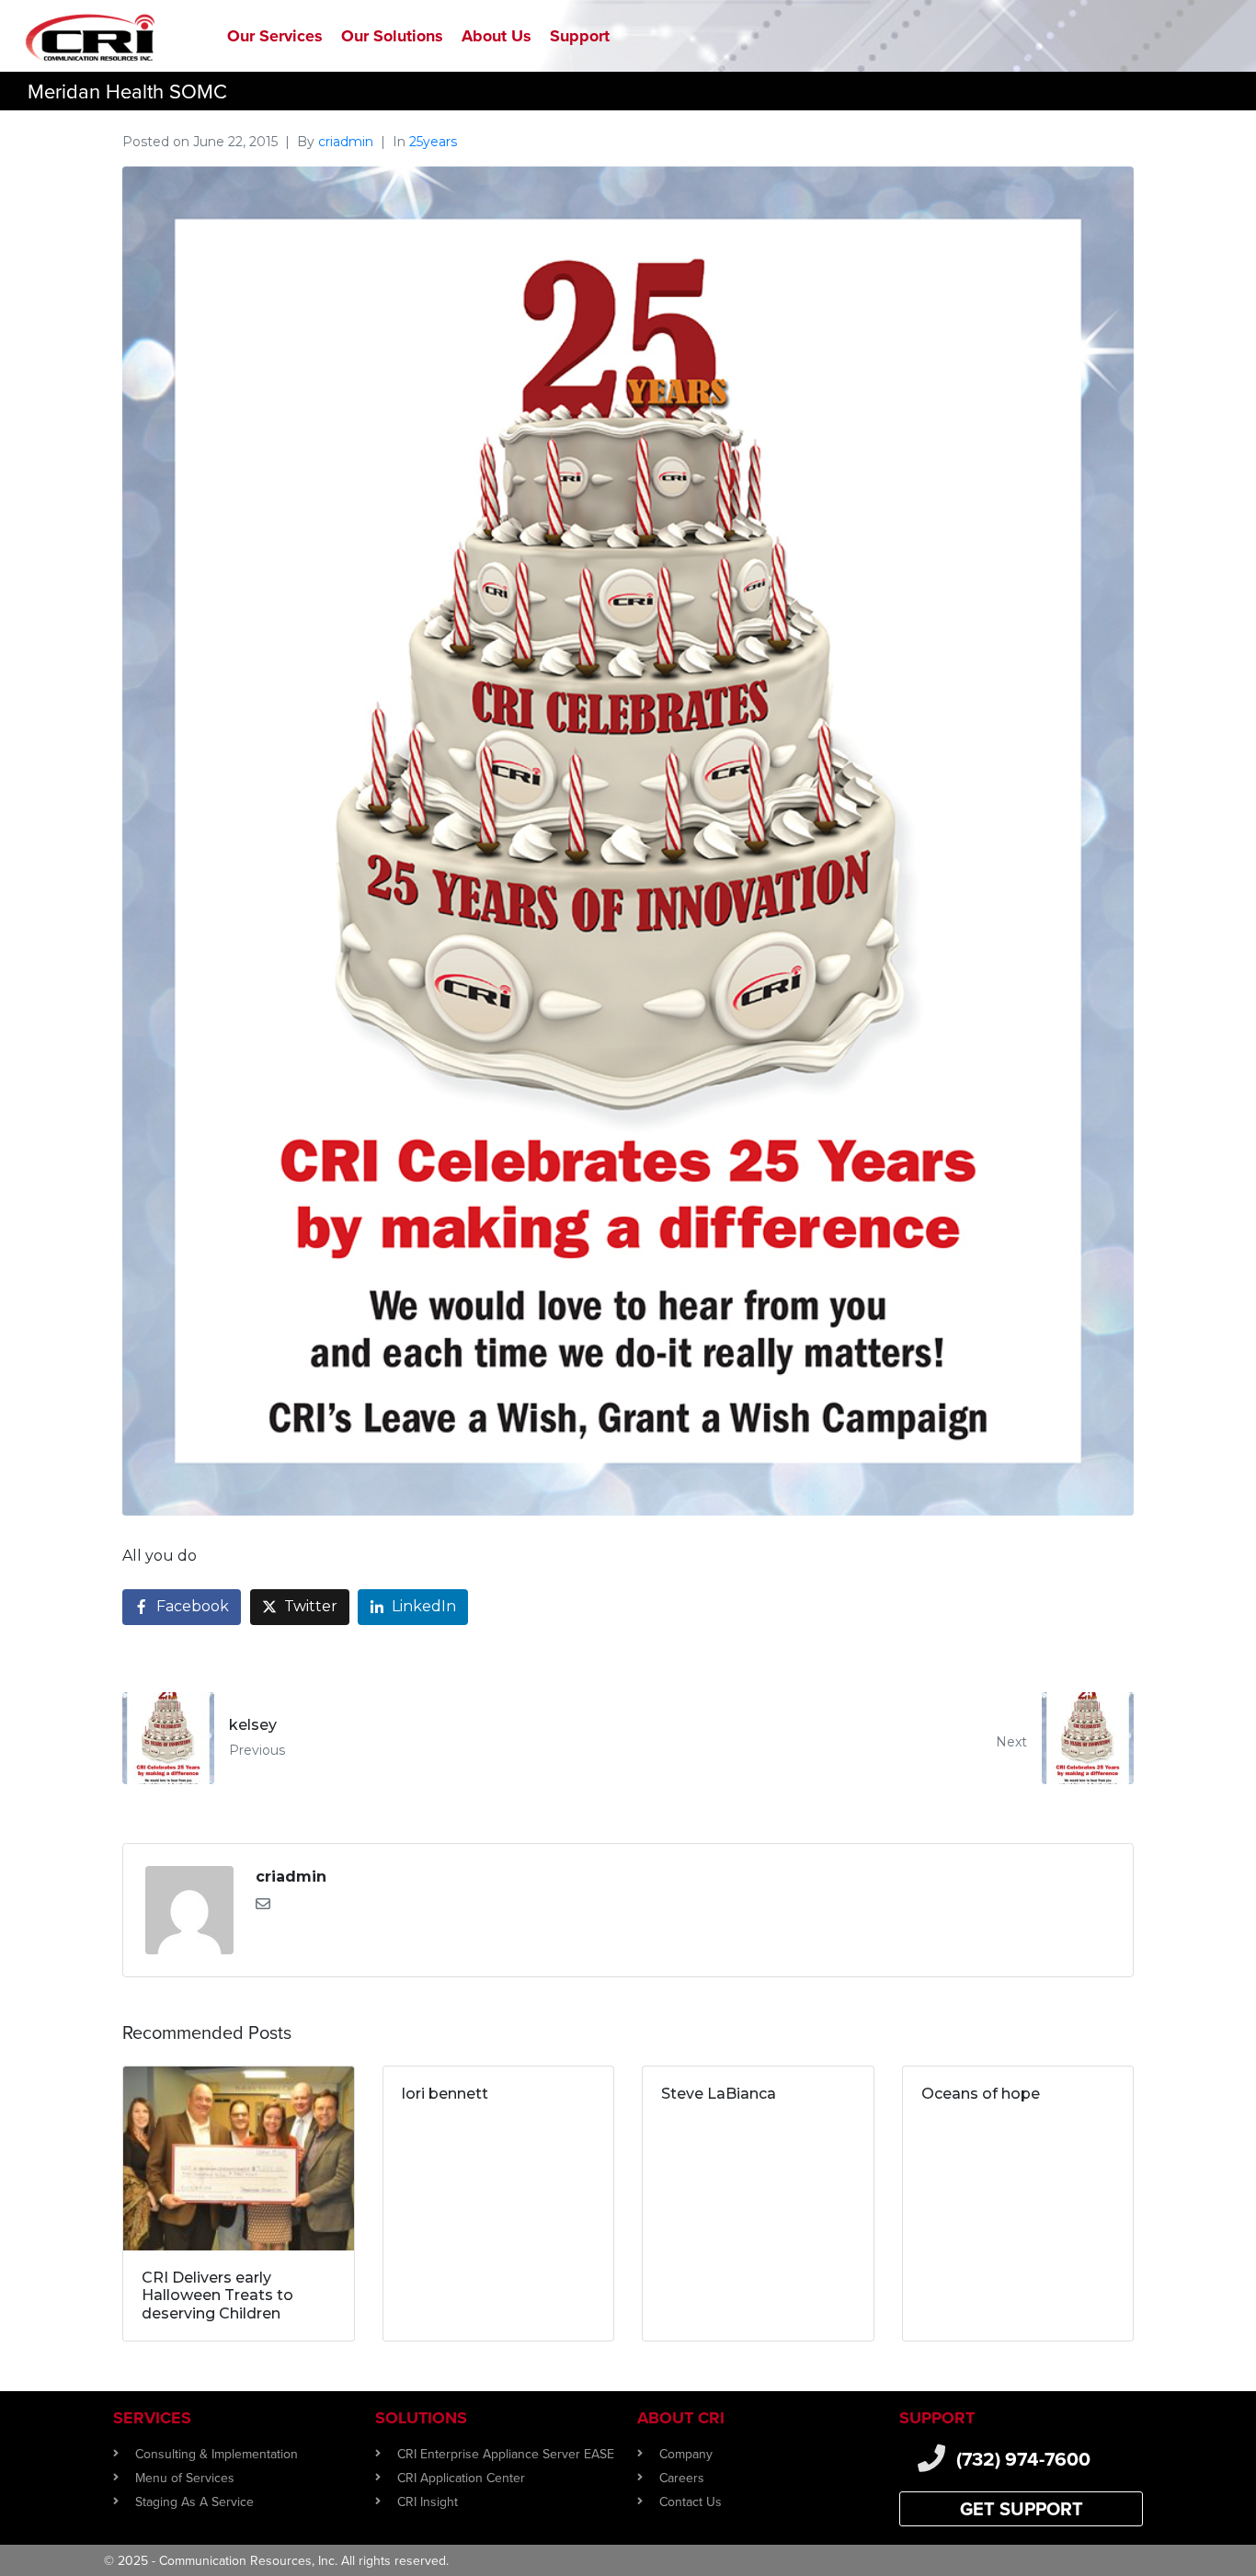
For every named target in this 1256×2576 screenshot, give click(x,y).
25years (433, 142)
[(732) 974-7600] (931, 2458)
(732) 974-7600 (1023, 2459)
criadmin (346, 142)
